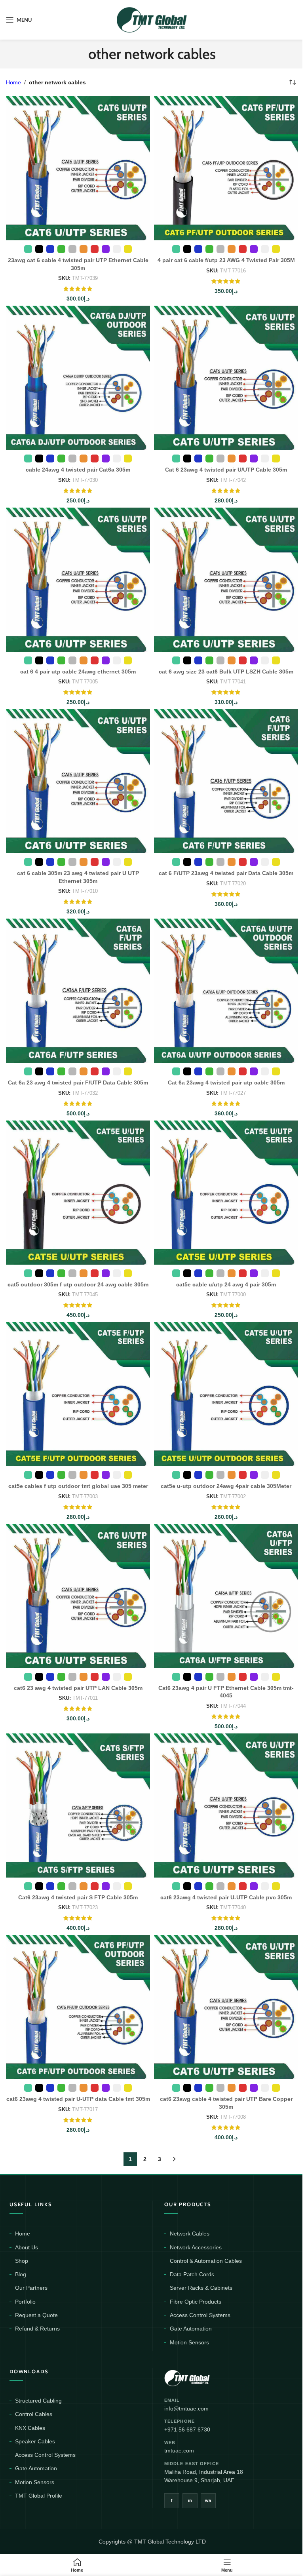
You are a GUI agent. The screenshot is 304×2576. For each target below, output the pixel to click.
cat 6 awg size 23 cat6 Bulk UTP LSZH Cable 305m (226, 672)
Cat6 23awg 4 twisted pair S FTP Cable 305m (78, 1897)
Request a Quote (36, 2315)
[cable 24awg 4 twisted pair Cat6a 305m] (78, 378)
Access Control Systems (200, 2315)
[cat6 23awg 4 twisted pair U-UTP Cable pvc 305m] (226, 1805)
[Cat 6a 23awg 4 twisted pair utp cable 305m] (226, 991)
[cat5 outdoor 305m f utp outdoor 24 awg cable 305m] (78, 1193)
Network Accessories (196, 2247)
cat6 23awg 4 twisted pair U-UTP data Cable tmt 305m (78, 2099)
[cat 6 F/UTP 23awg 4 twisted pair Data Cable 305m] (226, 781)
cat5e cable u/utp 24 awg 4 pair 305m (226, 1284)
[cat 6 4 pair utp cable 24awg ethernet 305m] (78, 580)
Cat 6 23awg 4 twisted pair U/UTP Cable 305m (226, 470)
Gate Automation (191, 2329)
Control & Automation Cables (206, 2261)
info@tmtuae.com (186, 2409)
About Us (27, 2247)
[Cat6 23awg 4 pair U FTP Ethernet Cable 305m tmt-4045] (226, 1596)
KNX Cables (30, 2428)
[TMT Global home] (205, 2377)
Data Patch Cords (192, 2274)
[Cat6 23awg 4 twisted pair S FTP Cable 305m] (78, 1805)
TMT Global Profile (39, 2496)
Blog (21, 2274)
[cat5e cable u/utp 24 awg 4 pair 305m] (226, 1193)
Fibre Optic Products (196, 2302)
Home (13, 82)
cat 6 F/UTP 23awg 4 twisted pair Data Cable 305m (226, 873)
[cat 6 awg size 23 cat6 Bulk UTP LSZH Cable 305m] (226, 580)
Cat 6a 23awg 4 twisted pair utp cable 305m (226, 1083)
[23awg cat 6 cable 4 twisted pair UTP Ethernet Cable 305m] (78, 168)
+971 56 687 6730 (187, 2430)
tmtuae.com (179, 2450)
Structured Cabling (38, 2401)
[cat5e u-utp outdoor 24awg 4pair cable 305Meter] (226, 1394)
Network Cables (190, 2234)
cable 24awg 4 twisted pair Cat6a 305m (78, 470)
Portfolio (25, 2302)
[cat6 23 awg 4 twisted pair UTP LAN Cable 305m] (78, 1596)
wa (208, 2500)
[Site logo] (152, 19)
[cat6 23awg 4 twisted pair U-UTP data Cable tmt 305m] (78, 2007)
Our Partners (31, 2288)
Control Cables (34, 2414)
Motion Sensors (189, 2342)
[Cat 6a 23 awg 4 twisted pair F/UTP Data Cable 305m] (78, 991)
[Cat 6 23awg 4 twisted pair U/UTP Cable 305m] (226, 378)
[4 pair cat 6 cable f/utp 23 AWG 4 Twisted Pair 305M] (226, 168)
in (190, 2500)
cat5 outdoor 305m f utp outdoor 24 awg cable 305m (78, 1284)
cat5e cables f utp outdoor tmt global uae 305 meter (78, 1486)
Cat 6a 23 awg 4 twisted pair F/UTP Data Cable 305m (78, 1083)
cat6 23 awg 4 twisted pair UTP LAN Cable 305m (78, 1688)
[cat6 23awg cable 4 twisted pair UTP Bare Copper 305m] (226, 2007)
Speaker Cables (35, 2441)
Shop (22, 2261)
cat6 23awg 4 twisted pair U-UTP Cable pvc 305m (226, 1897)
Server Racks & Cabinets (201, 2288)
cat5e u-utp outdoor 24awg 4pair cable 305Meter (226, 1486)
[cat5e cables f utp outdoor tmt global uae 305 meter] (78, 1394)
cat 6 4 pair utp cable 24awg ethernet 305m (78, 672)
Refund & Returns (37, 2329)
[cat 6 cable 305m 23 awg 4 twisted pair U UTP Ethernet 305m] (78, 781)
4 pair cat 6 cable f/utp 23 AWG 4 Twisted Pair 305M (226, 260)
